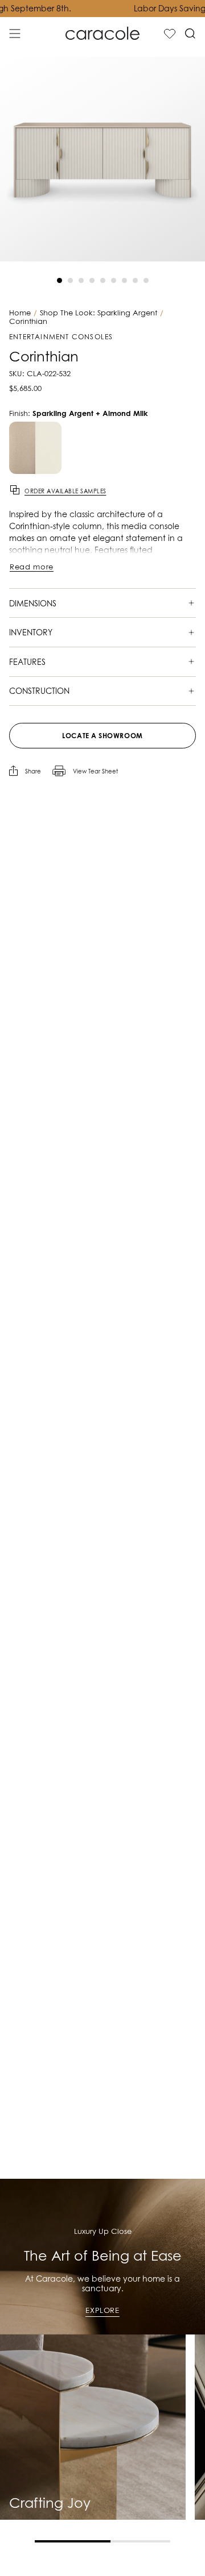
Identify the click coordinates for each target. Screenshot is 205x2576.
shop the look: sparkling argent (99, 313)
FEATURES (27, 662)
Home (20, 313)
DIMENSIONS (33, 603)
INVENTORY (31, 632)
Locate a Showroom (102, 736)
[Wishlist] (170, 34)
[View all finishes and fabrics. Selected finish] (35, 448)
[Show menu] (15, 34)
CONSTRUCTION (39, 691)
